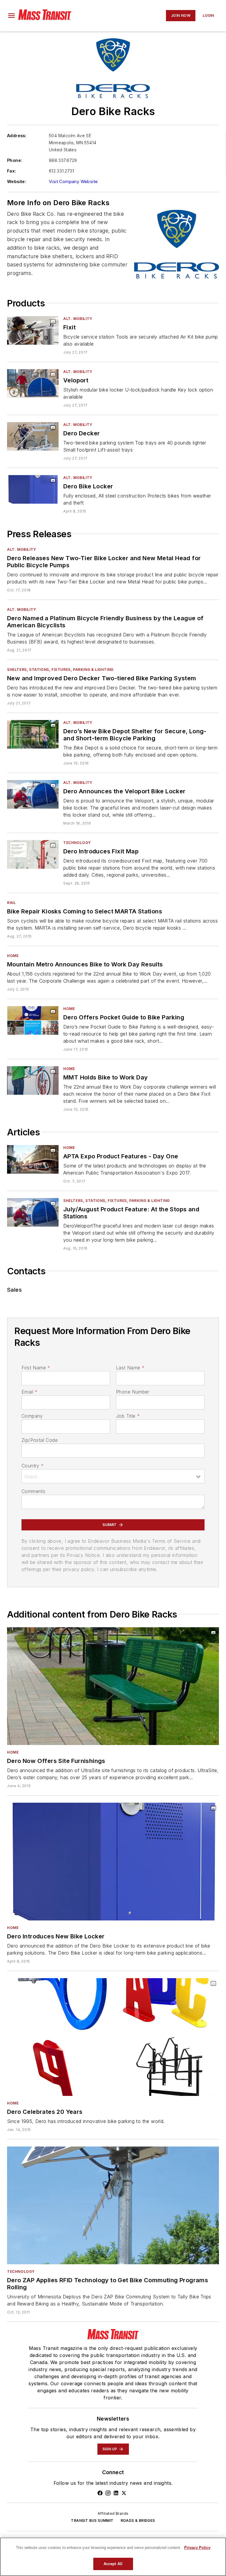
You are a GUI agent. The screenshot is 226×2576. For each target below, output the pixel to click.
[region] (113, 2557)
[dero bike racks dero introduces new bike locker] (113, 1862)
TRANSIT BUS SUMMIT (92, 2521)
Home (13, 956)
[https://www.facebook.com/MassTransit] (100, 2493)
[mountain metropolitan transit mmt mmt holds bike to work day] (33, 1080)
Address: (17, 136)
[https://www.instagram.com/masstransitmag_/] (108, 2493)
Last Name (130, 1368)
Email (29, 1392)
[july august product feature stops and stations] (33, 1212)
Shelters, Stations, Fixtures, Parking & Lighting (60, 670)
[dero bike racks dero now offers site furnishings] (113, 1686)
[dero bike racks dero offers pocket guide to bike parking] (33, 1020)
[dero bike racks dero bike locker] (33, 489)
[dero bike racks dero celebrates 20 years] (113, 2037)
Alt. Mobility (78, 319)
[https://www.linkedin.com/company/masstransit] (116, 2493)
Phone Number (133, 1392)
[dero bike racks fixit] (33, 330)
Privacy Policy (197, 2548)
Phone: (15, 160)
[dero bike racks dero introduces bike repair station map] (33, 854)
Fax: (12, 171)
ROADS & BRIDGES (138, 2521)
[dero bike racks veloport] (33, 383)
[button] (11, 16)
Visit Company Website (73, 181)
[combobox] (113, 1476)
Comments (33, 1491)
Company (32, 1416)
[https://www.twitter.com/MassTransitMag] (124, 2493)
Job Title (128, 1416)
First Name (36, 1368)
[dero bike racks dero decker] (33, 436)
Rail (11, 903)
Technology (77, 843)
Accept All (113, 2564)
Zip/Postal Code (40, 1440)
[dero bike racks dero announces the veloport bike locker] (33, 794)
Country (33, 1466)
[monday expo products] (33, 1159)
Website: (17, 181)
